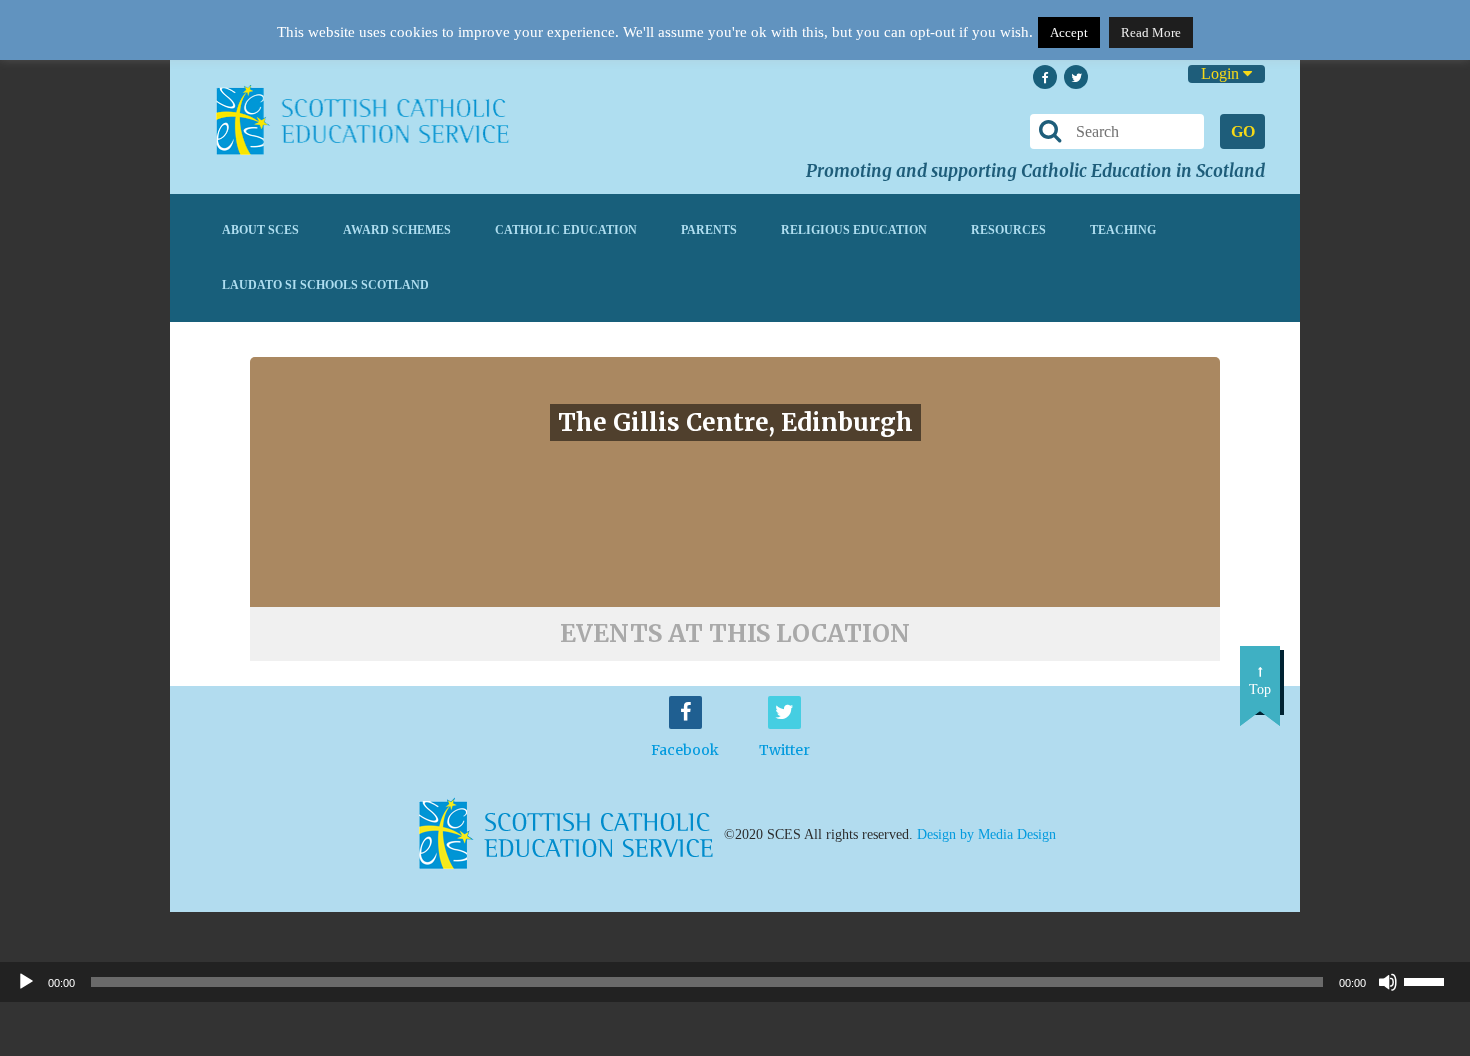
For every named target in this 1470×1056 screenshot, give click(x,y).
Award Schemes (397, 230)
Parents (709, 230)
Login (1222, 73)
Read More (1151, 32)
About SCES (260, 230)
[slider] (1432, 980)
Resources (1008, 230)
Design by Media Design (986, 833)
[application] (735, 982)
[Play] (26, 982)
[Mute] (1388, 982)
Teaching (1123, 230)
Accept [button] (1069, 32)
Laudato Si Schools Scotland (325, 285)
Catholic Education (566, 230)
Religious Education (854, 230)
